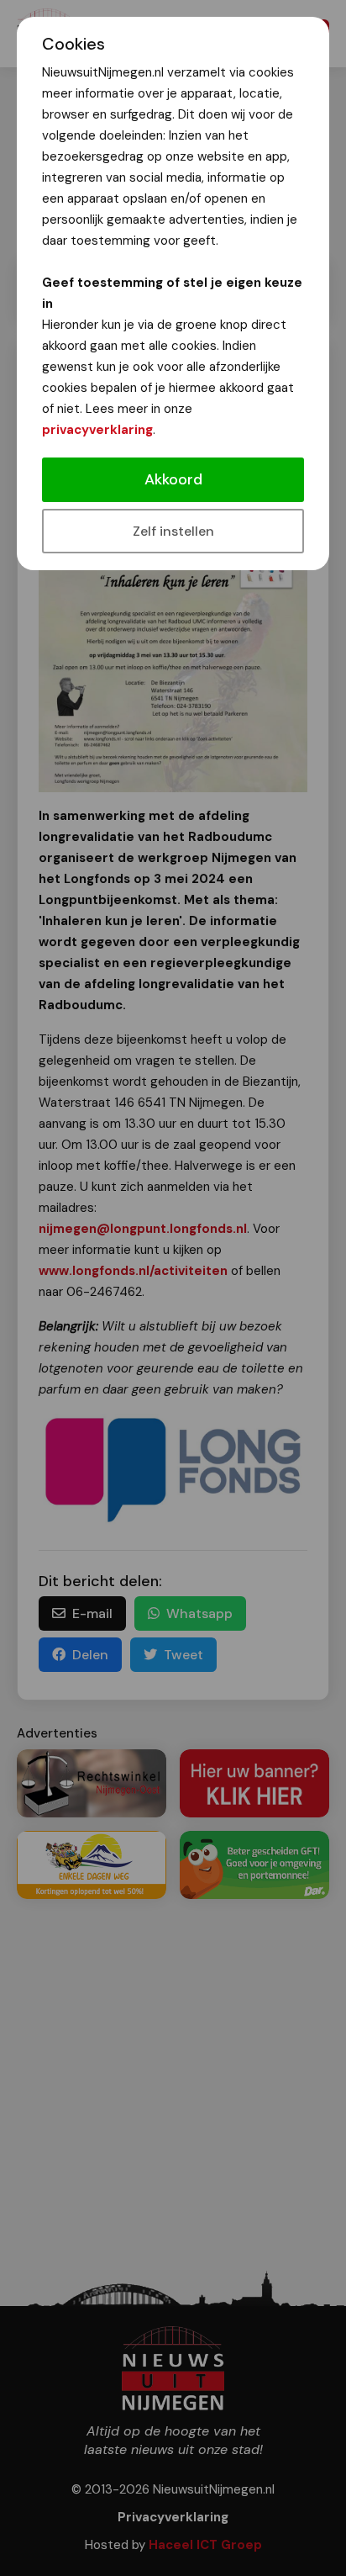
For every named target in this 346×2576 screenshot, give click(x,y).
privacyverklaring (97, 430)
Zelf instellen (173, 531)
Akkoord (173, 479)
